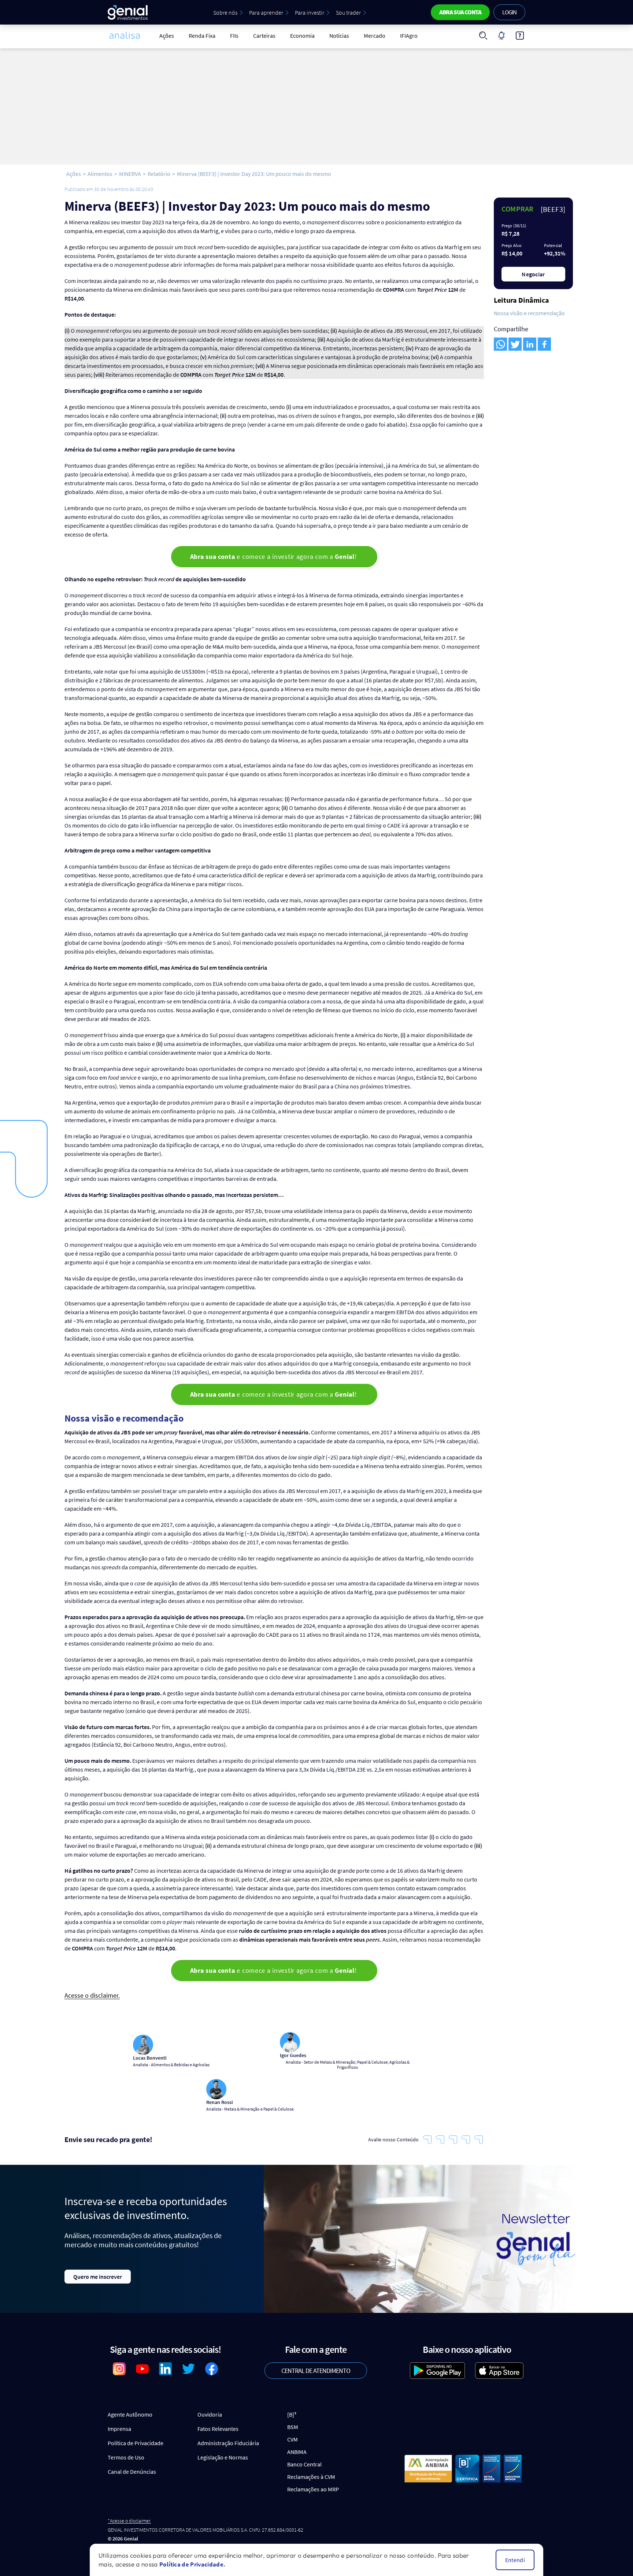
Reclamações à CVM (311, 2477)
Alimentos (100, 174)
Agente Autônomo (130, 2414)
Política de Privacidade (136, 2443)
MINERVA (130, 174)
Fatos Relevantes (218, 2429)
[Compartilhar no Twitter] (515, 344)
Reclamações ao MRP (313, 2489)
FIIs (234, 36)
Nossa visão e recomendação (529, 313)
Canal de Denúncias (132, 2472)
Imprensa (119, 2429)
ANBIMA (297, 2452)
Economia (302, 36)
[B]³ (292, 2414)
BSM (293, 2427)
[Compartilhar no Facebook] (544, 344)
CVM (293, 2439)
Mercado (375, 36)
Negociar (533, 274)
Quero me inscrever (98, 2277)
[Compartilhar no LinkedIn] (530, 344)
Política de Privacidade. (192, 2564)
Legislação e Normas (223, 2457)
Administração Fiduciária (228, 2443)
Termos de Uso (126, 2457)
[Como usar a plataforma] (520, 36)
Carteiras (264, 36)
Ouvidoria (210, 2414)
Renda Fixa (202, 36)
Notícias (339, 36)
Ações (167, 36)
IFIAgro (409, 36)
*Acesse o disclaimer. (129, 2521)
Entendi (515, 2560)
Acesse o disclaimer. (92, 1996)
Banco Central (304, 2464)
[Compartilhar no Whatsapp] (500, 344)
